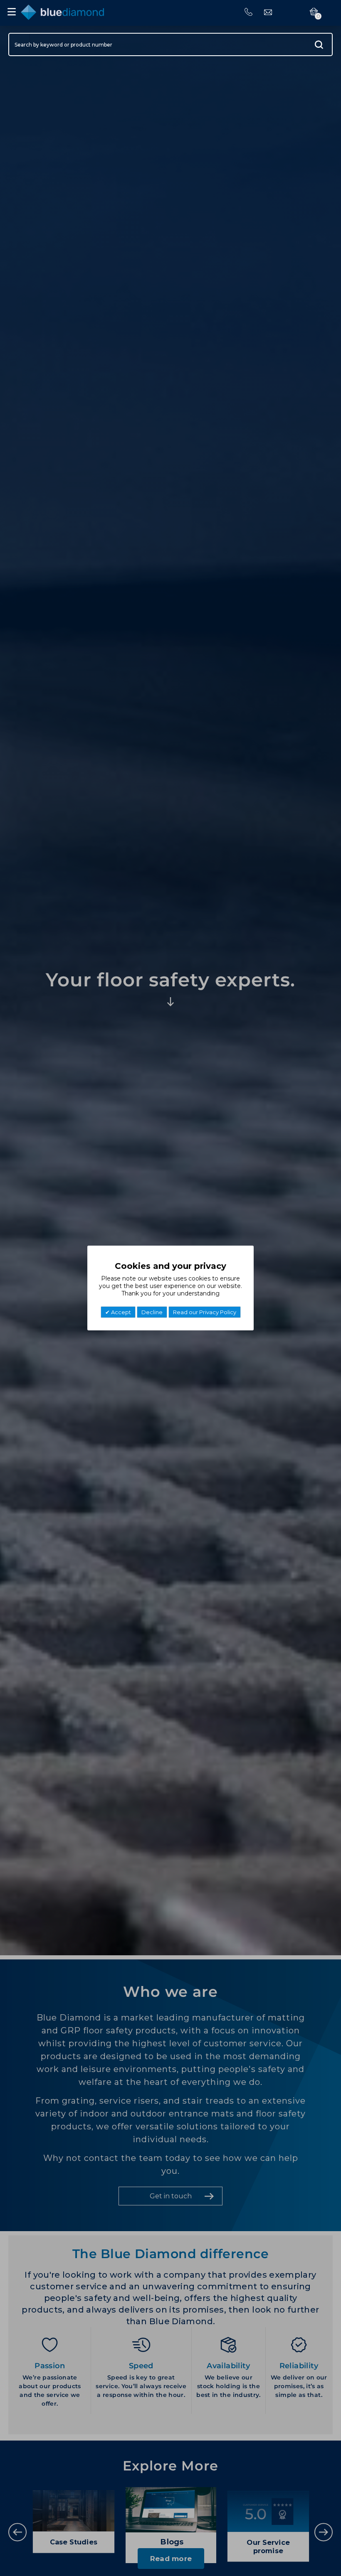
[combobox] (170, 44)
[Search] (319, 44)
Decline (152, 1312)
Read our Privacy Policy (205, 1312)
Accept (120, 1312)
